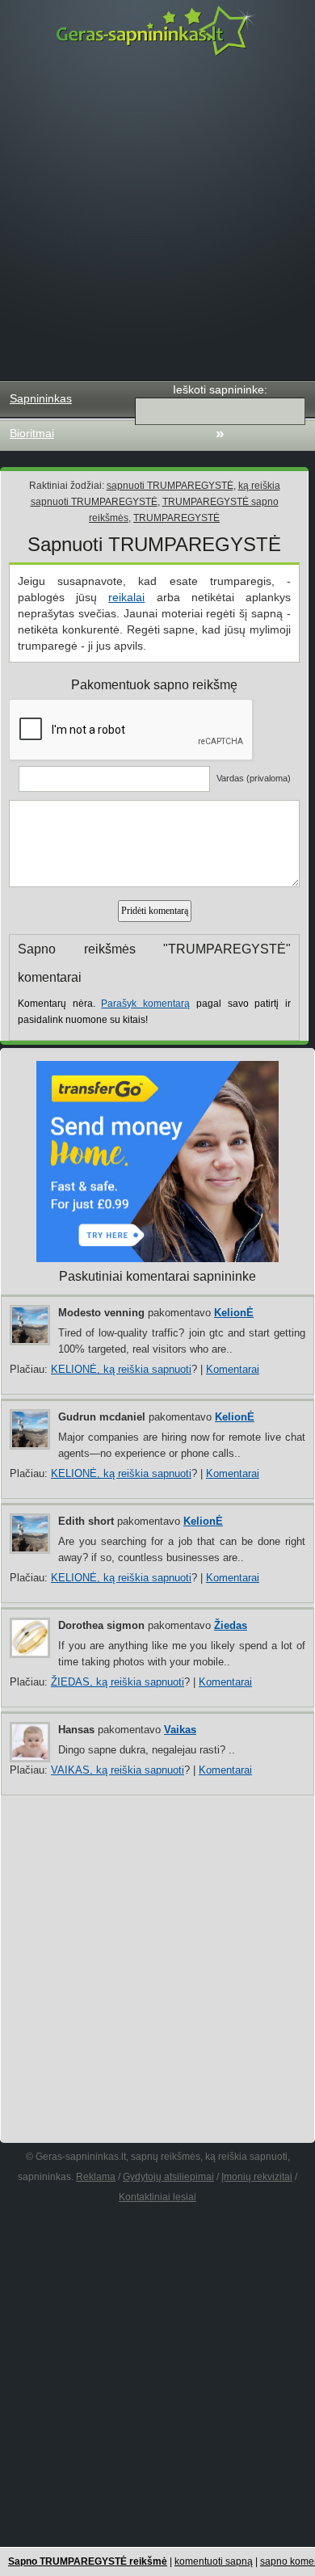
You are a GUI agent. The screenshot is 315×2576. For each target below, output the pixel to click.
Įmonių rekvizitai (257, 2177)
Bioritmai (32, 433)
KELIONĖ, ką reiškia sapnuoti (121, 1369)
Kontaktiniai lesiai (157, 2197)
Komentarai (233, 1369)
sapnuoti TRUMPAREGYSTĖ (170, 486)
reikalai (126, 597)
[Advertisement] (157, 219)
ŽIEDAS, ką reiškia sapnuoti (118, 1682)
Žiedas (231, 1625)
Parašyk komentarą (145, 1004)
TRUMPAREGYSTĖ (176, 518)
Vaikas (180, 1730)
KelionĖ (234, 1313)
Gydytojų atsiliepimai (168, 2177)
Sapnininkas (41, 398)
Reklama (96, 2177)
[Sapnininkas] (157, 30)
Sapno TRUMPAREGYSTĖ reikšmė (88, 2561)
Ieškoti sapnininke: (220, 389)
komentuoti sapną (214, 2561)
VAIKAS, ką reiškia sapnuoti (118, 1770)
